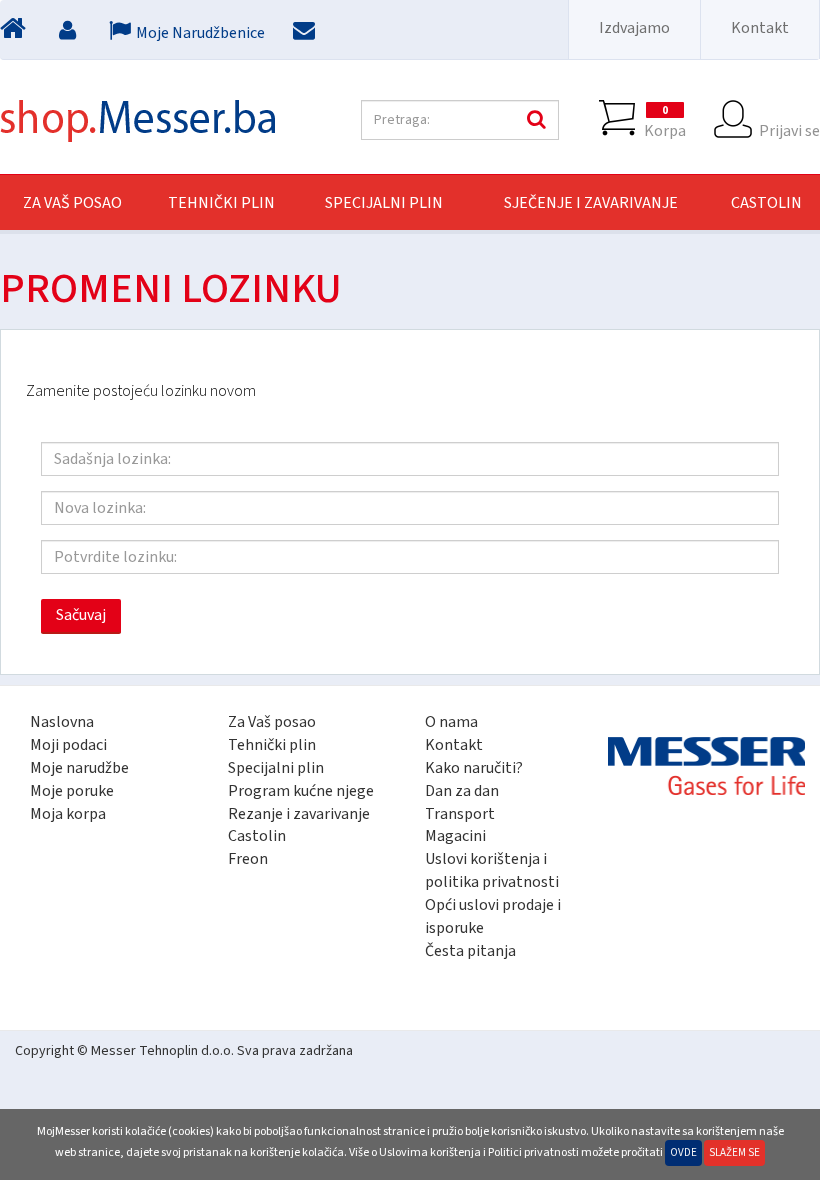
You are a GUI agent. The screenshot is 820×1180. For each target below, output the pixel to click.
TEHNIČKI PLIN (221, 203)
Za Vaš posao (72, 203)
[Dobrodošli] (15, 33)
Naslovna (62, 722)
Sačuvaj (81, 615)
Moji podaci (68, 745)
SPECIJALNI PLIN (384, 203)
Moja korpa (68, 814)
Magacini (455, 836)
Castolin (257, 836)
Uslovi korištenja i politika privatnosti (492, 870)
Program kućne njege (301, 791)
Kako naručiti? (474, 768)
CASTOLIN (766, 203)
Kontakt (760, 28)
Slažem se (734, 1152)
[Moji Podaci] (70, 33)
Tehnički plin (272, 745)
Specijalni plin (276, 768)
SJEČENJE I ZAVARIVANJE (591, 203)
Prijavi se (789, 130)
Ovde (683, 1152)
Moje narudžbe (79, 768)
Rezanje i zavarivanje (299, 814)
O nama (451, 722)
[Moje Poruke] (306, 33)
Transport (460, 814)
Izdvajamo (634, 28)
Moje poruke (72, 791)
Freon (248, 859)
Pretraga (534, 120)
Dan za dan (462, 791)
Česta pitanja (470, 951)
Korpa (665, 121)
